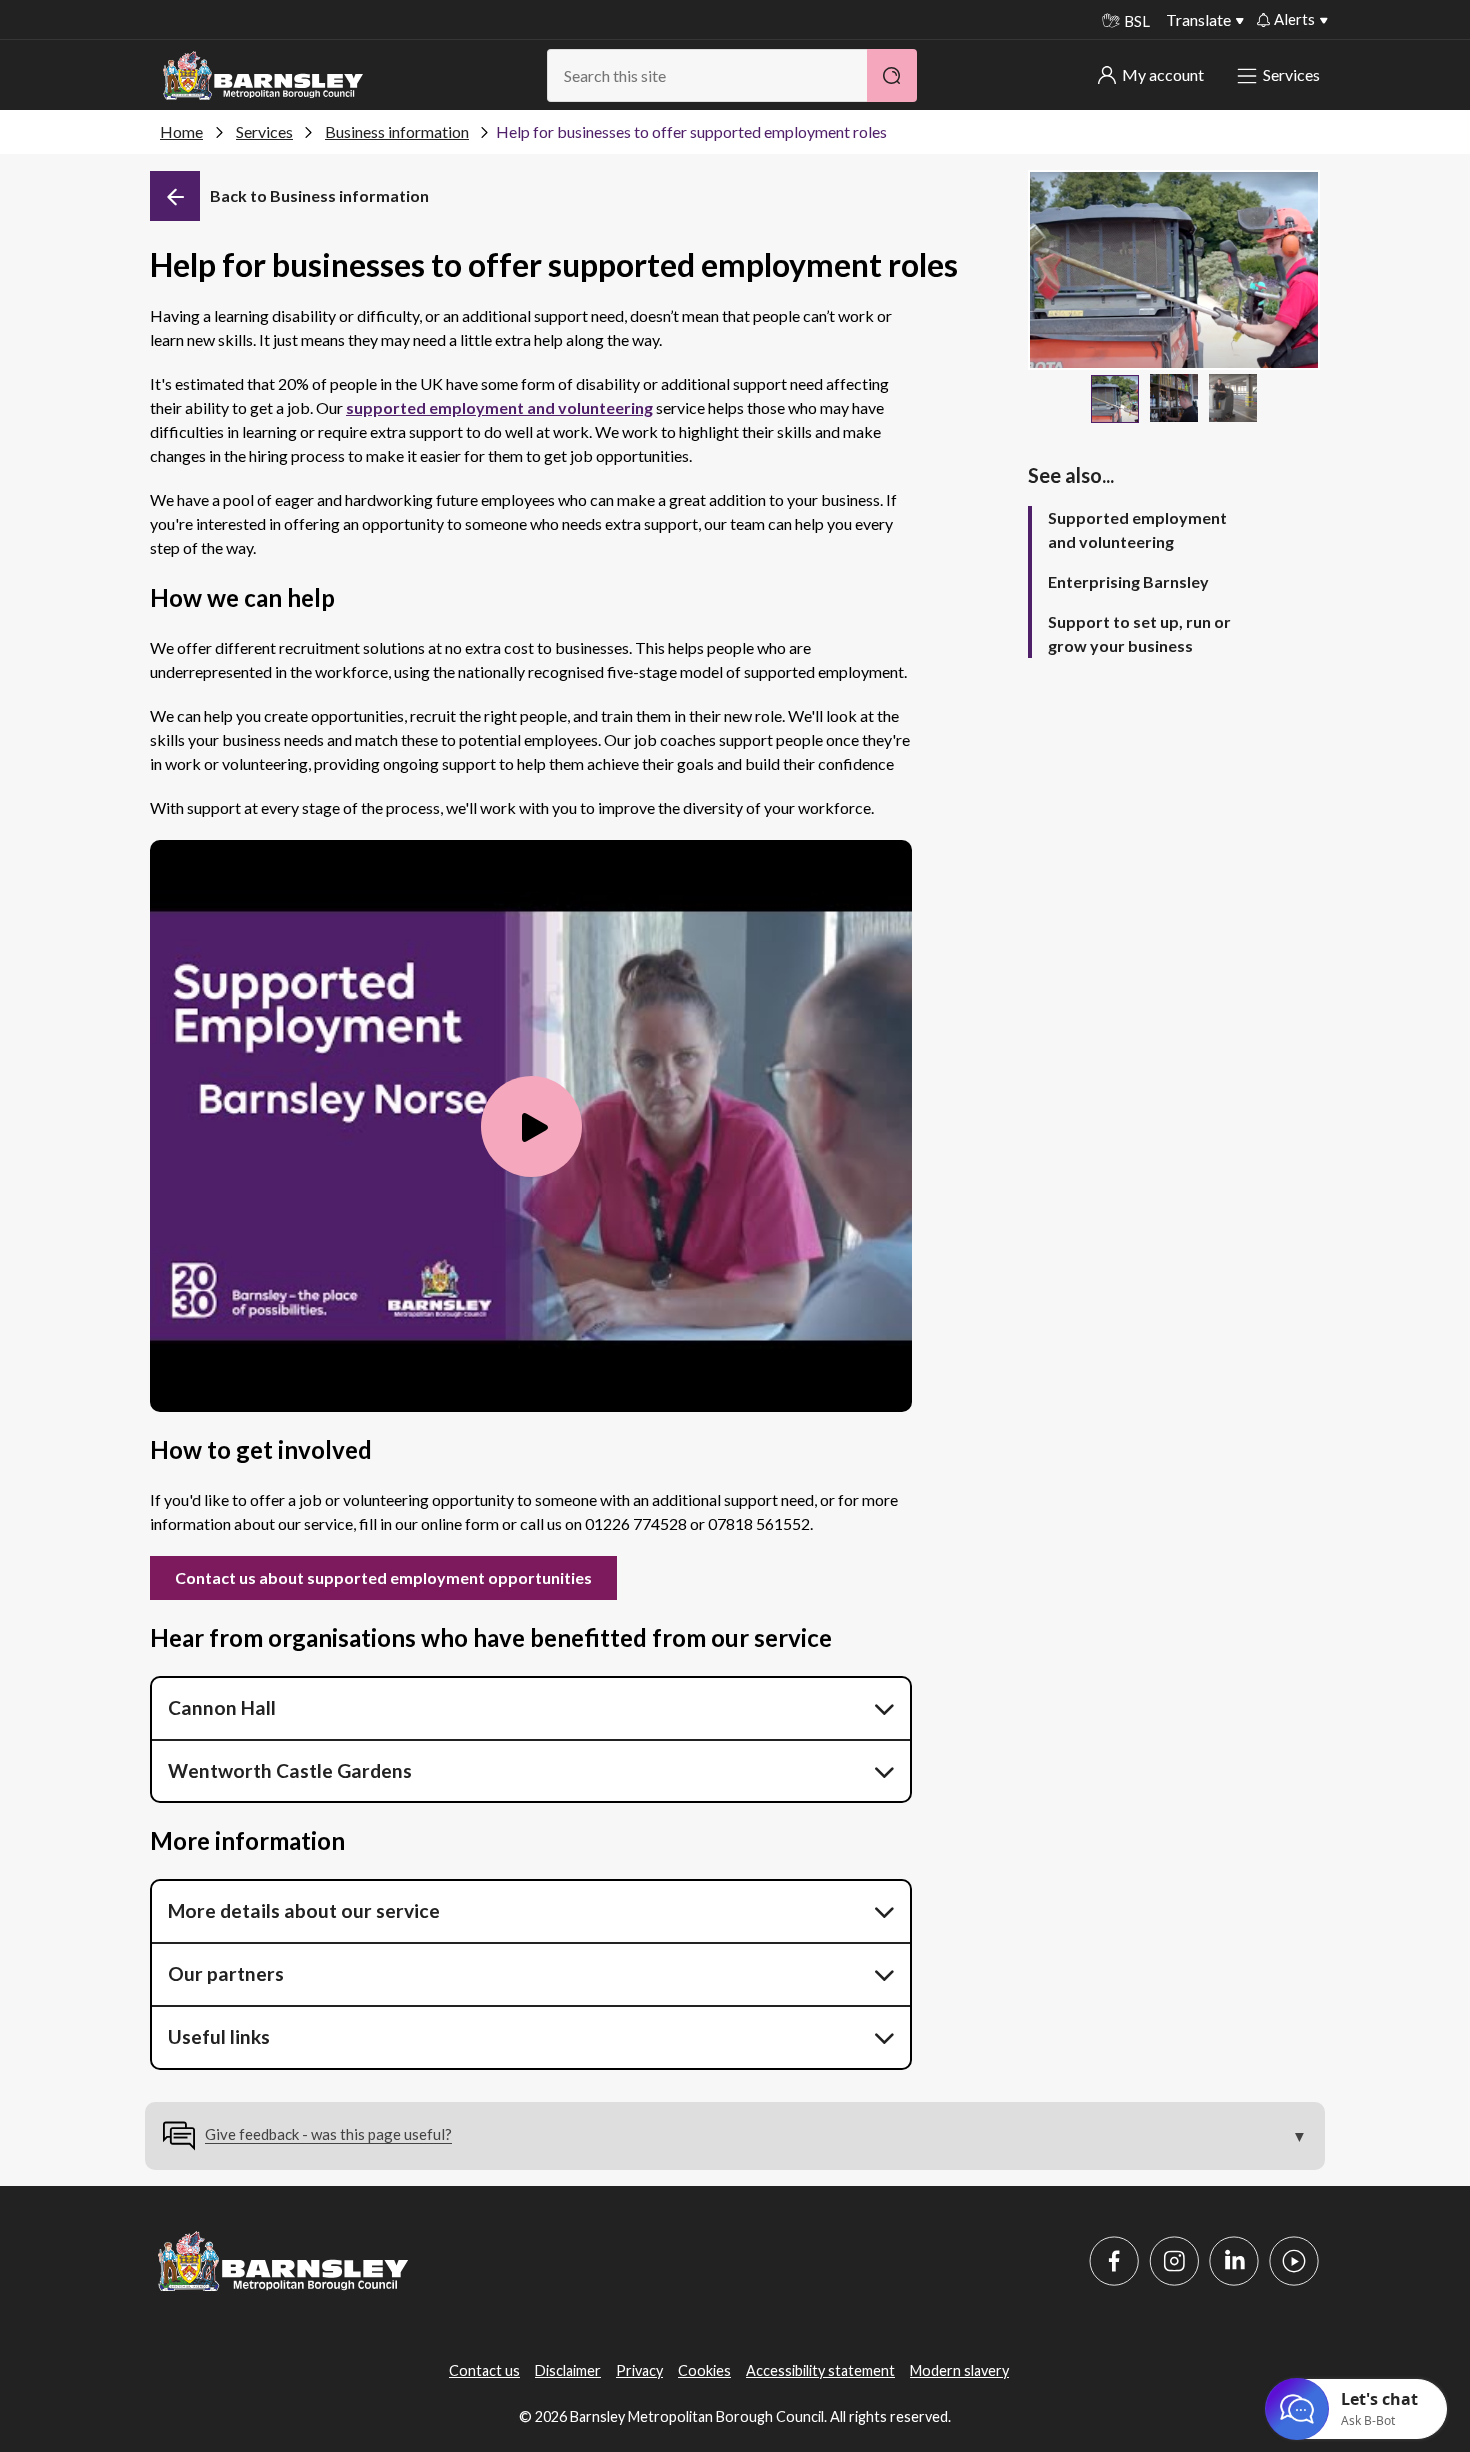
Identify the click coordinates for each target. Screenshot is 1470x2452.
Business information (397, 131)
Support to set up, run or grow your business (1139, 633)
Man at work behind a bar (1174, 398)
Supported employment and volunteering (1137, 529)
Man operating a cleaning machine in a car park (1233, 398)
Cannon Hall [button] (222, 1707)
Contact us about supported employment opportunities (383, 1577)
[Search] (892, 75)
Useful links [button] (219, 2036)
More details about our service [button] (304, 1910)
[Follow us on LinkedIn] (1234, 2261)
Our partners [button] (226, 1973)
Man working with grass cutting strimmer (1115, 399)
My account (1163, 74)
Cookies (704, 2370)
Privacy (639, 2370)
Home (181, 131)
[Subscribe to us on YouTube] (1294, 2261)
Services (1291, 74)
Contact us (484, 2370)
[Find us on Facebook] (1114, 2261)
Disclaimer (568, 2370)
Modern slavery (959, 2370)
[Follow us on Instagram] (1174, 2261)
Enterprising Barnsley (1128, 581)
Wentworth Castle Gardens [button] (290, 1770)
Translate (1198, 19)
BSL (1137, 21)
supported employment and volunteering (499, 407)
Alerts (1294, 19)
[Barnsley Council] (263, 76)
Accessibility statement (820, 2370)
